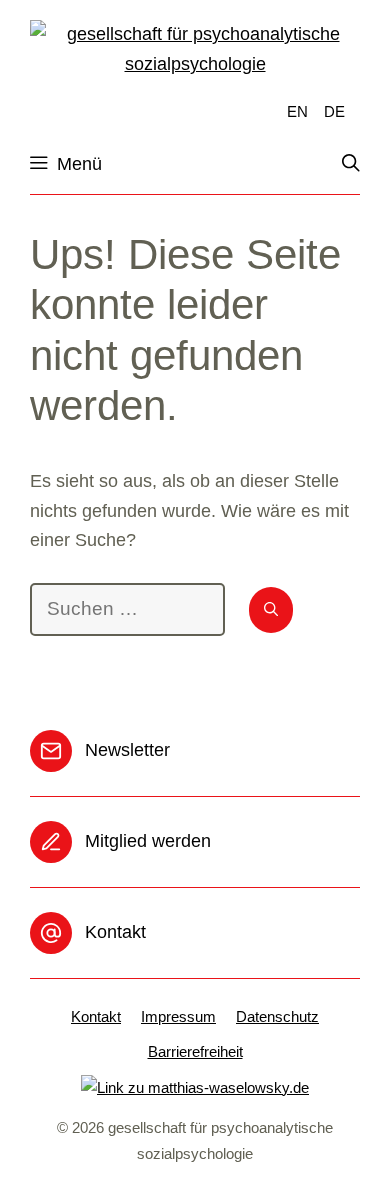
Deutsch (334, 110)
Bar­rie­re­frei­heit (195, 1051)
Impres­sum (178, 1016)
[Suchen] (271, 610)
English (296, 110)
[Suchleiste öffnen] (361, 164)
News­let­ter (127, 750)
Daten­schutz (277, 1016)
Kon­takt (115, 932)
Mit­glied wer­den (148, 841)
